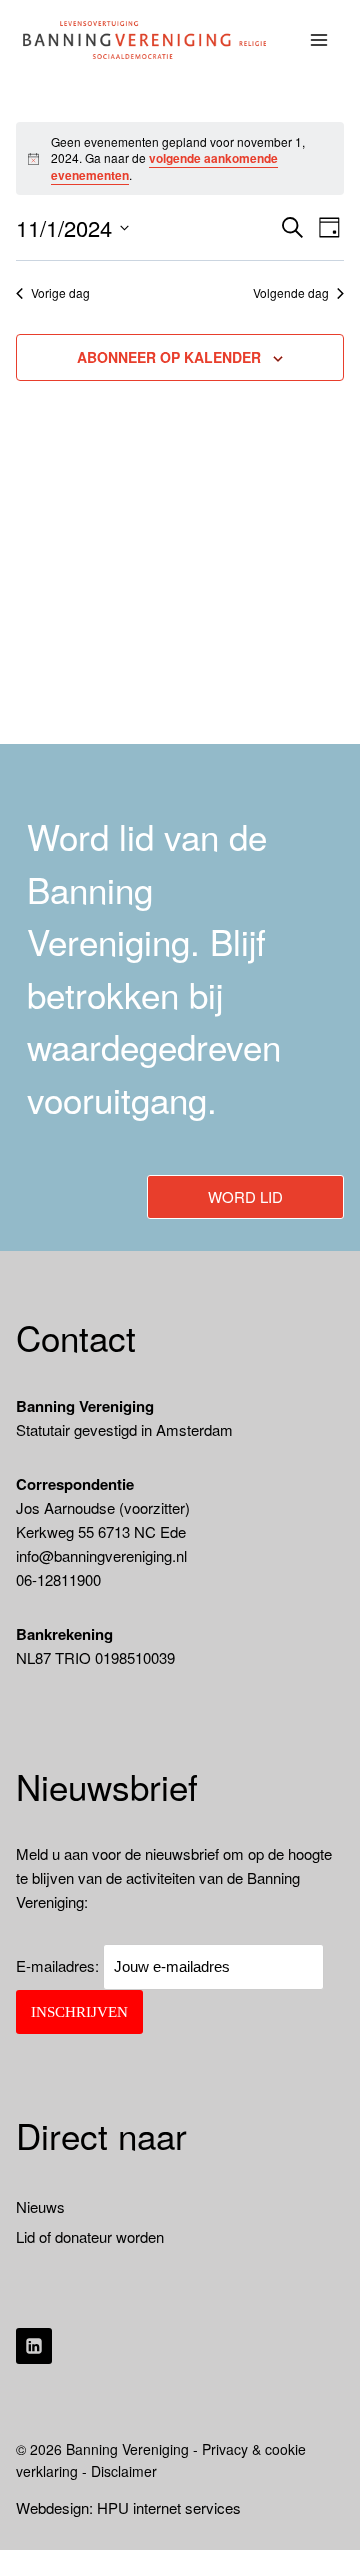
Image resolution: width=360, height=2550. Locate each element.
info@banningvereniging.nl (101, 1555)
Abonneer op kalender (169, 357)
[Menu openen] (319, 39)
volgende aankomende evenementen (164, 166)
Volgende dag (291, 293)
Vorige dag (60, 293)
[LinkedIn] (34, 2346)
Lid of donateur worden (90, 2236)
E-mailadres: (59, 1965)
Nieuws (40, 2206)
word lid (245, 1196)
